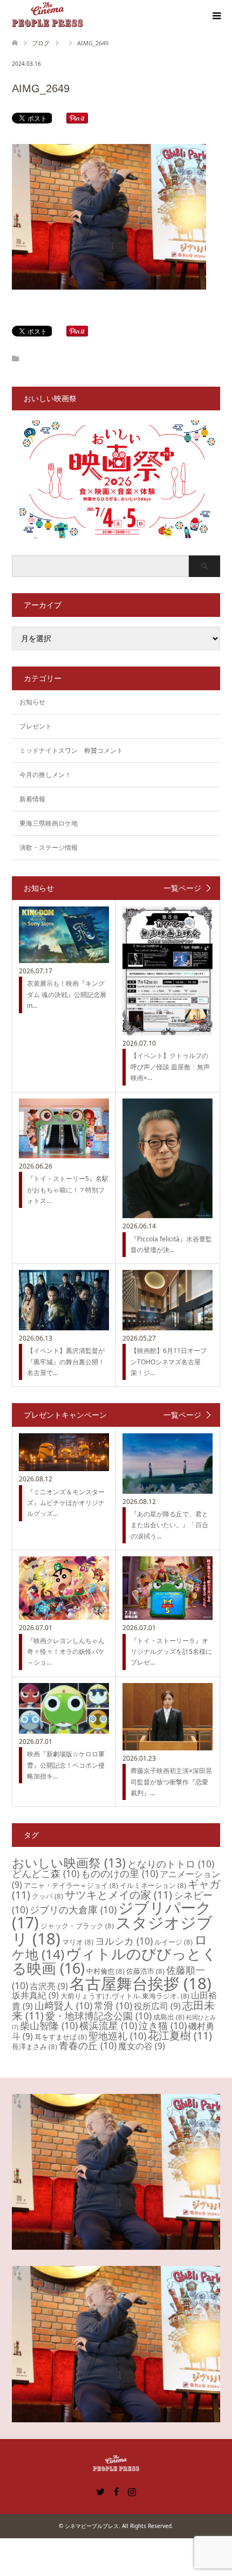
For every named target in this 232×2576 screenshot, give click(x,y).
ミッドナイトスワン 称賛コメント (71, 750)
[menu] (216, 16)
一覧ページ (182, 888)
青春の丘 (88, 2045)
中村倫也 (105, 1971)
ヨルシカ (124, 1941)
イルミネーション (153, 1885)
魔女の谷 (142, 2046)
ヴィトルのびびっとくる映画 (114, 1961)
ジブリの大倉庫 (73, 1909)
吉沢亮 (49, 1986)
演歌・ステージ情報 (49, 847)
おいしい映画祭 (69, 1863)
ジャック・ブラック (77, 1926)
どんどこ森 (46, 1873)
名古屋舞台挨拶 (141, 1983)
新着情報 (32, 799)
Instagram (132, 2491)
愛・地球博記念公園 (98, 2016)
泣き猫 (163, 2025)
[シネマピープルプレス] (47, 16)
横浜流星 (108, 2025)
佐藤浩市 (145, 1971)
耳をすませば (61, 2037)
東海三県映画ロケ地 (49, 823)
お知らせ (32, 702)
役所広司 (157, 2006)
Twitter (100, 2491)
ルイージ (173, 1942)
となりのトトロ (171, 1864)
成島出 (169, 2017)
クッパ (47, 1896)
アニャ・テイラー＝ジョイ (71, 1885)
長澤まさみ (35, 2046)
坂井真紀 (35, 1995)
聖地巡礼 (117, 2036)
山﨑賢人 (63, 2005)
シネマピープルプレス (92, 2526)
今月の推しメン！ (45, 775)
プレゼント (36, 726)
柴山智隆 (49, 2025)
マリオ (78, 1942)
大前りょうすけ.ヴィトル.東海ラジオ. (125, 1996)
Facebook (116, 2491)
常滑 (113, 2005)
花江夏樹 (180, 2035)
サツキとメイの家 (118, 1895)
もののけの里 (120, 1873)
